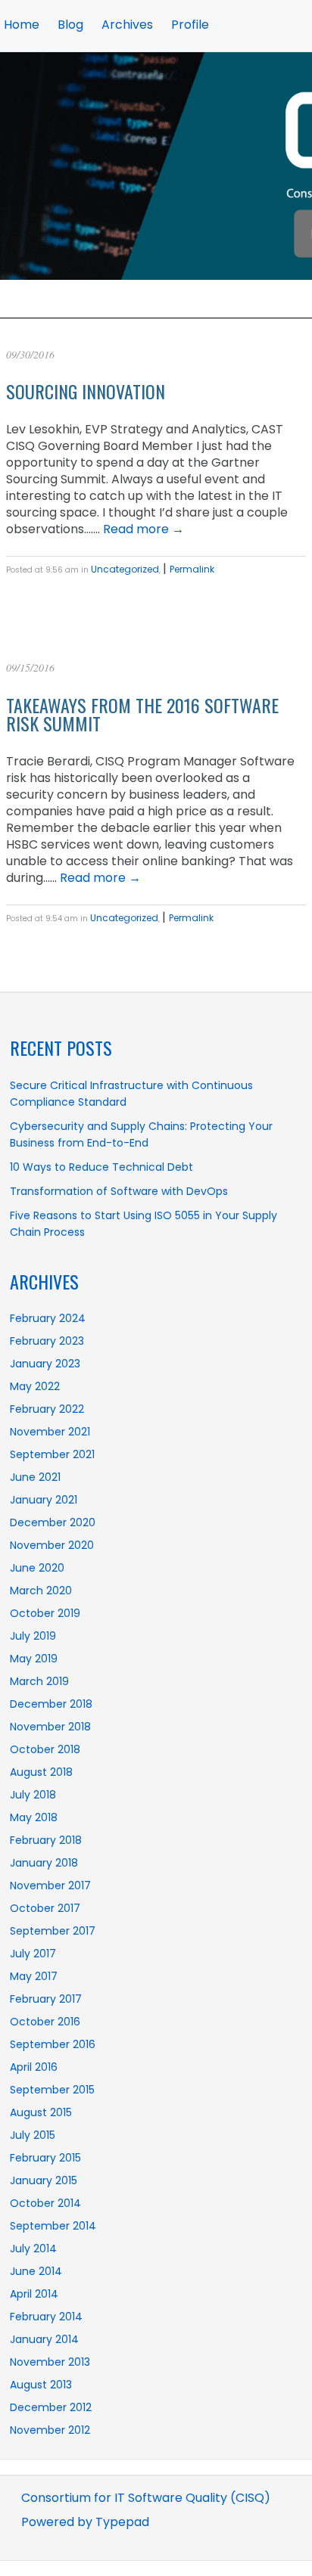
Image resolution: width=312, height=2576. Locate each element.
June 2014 (36, 2271)
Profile (190, 25)
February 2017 (46, 1999)
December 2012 (51, 2407)
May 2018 (34, 1817)
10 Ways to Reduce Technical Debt (101, 1167)
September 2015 (52, 2090)
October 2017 (45, 1908)
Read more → (144, 529)
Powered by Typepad (85, 2522)
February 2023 (47, 1341)
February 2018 (46, 1840)
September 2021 (52, 1454)
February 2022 (47, 1409)
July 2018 (33, 1795)
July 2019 (33, 1636)
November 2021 (50, 1432)
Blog (70, 25)
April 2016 (34, 2067)
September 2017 (53, 1931)
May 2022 (35, 1386)
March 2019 (39, 1681)
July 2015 (33, 2135)
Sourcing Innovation (86, 391)
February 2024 (48, 1318)
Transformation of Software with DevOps (119, 1191)
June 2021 (35, 1477)
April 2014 (34, 2294)
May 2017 (34, 1976)
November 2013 (50, 2362)
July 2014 (33, 2249)
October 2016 (45, 2022)
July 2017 (33, 1954)
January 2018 (44, 1863)
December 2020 (53, 1522)
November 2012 (50, 2430)
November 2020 (52, 1545)
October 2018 (45, 1749)
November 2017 (50, 1885)
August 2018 (41, 1772)
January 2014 (44, 2339)
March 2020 (41, 1591)
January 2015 (44, 2180)
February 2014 (46, 2317)
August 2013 (41, 2385)
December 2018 (51, 1704)
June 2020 (37, 1568)
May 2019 (34, 1659)
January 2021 (44, 1500)
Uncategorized (125, 569)
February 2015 (45, 2158)
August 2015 (41, 2112)
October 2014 (45, 2203)
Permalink (192, 569)
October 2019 (45, 1613)
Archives (127, 25)
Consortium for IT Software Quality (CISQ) (146, 2498)
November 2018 (50, 1727)
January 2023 (45, 1364)
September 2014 (53, 2226)
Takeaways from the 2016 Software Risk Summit (142, 714)
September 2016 (53, 2044)
